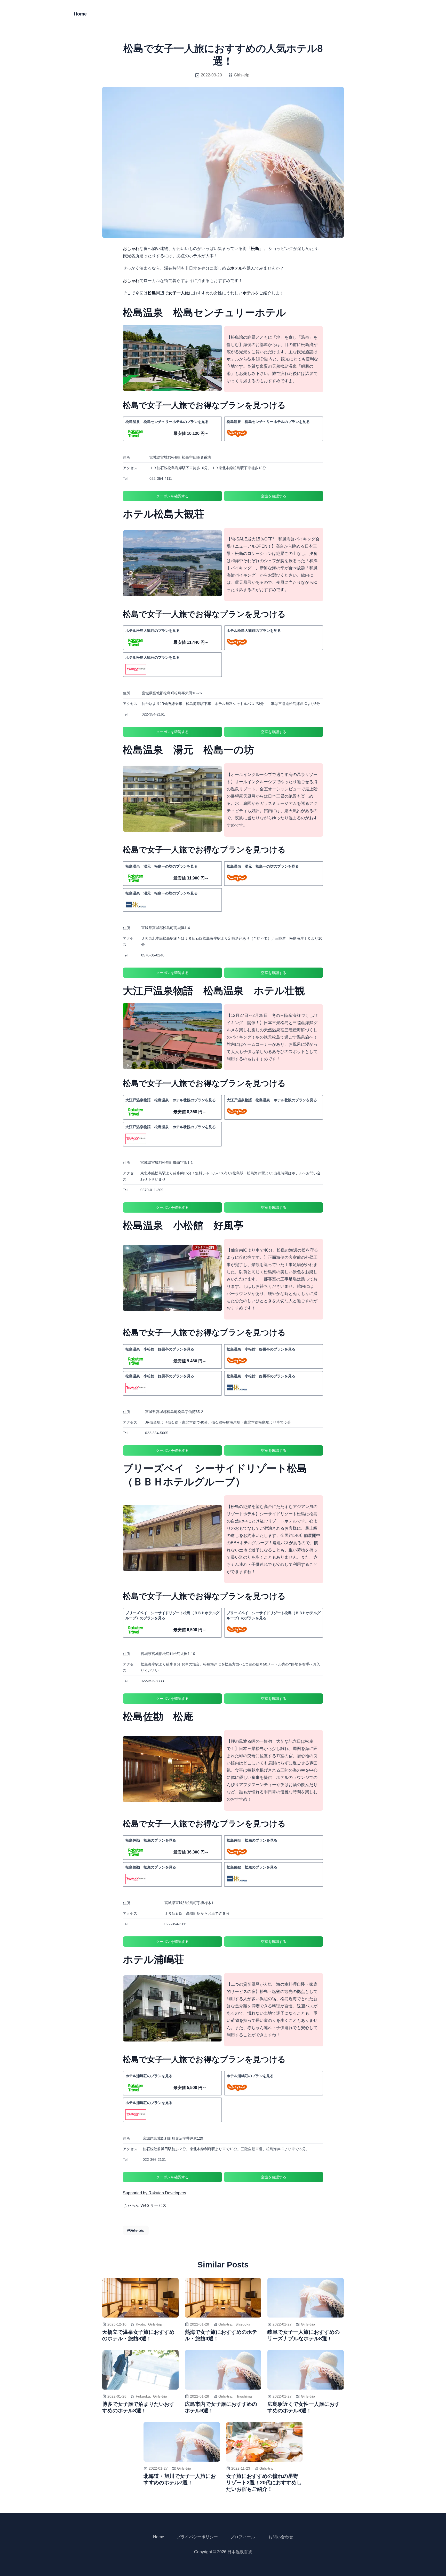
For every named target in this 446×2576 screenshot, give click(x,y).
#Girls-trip (136, 2230)
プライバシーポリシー (197, 2537)
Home (80, 14)
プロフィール (243, 2537)
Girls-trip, (226, 2324)
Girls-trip (242, 75)
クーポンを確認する (172, 496)
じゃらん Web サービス (145, 2205)
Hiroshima (244, 2396)
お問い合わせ (281, 2537)
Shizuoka (243, 2324)
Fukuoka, (143, 2396)
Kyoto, (141, 2324)
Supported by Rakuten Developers (154, 2193)
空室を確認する (274, 496)
